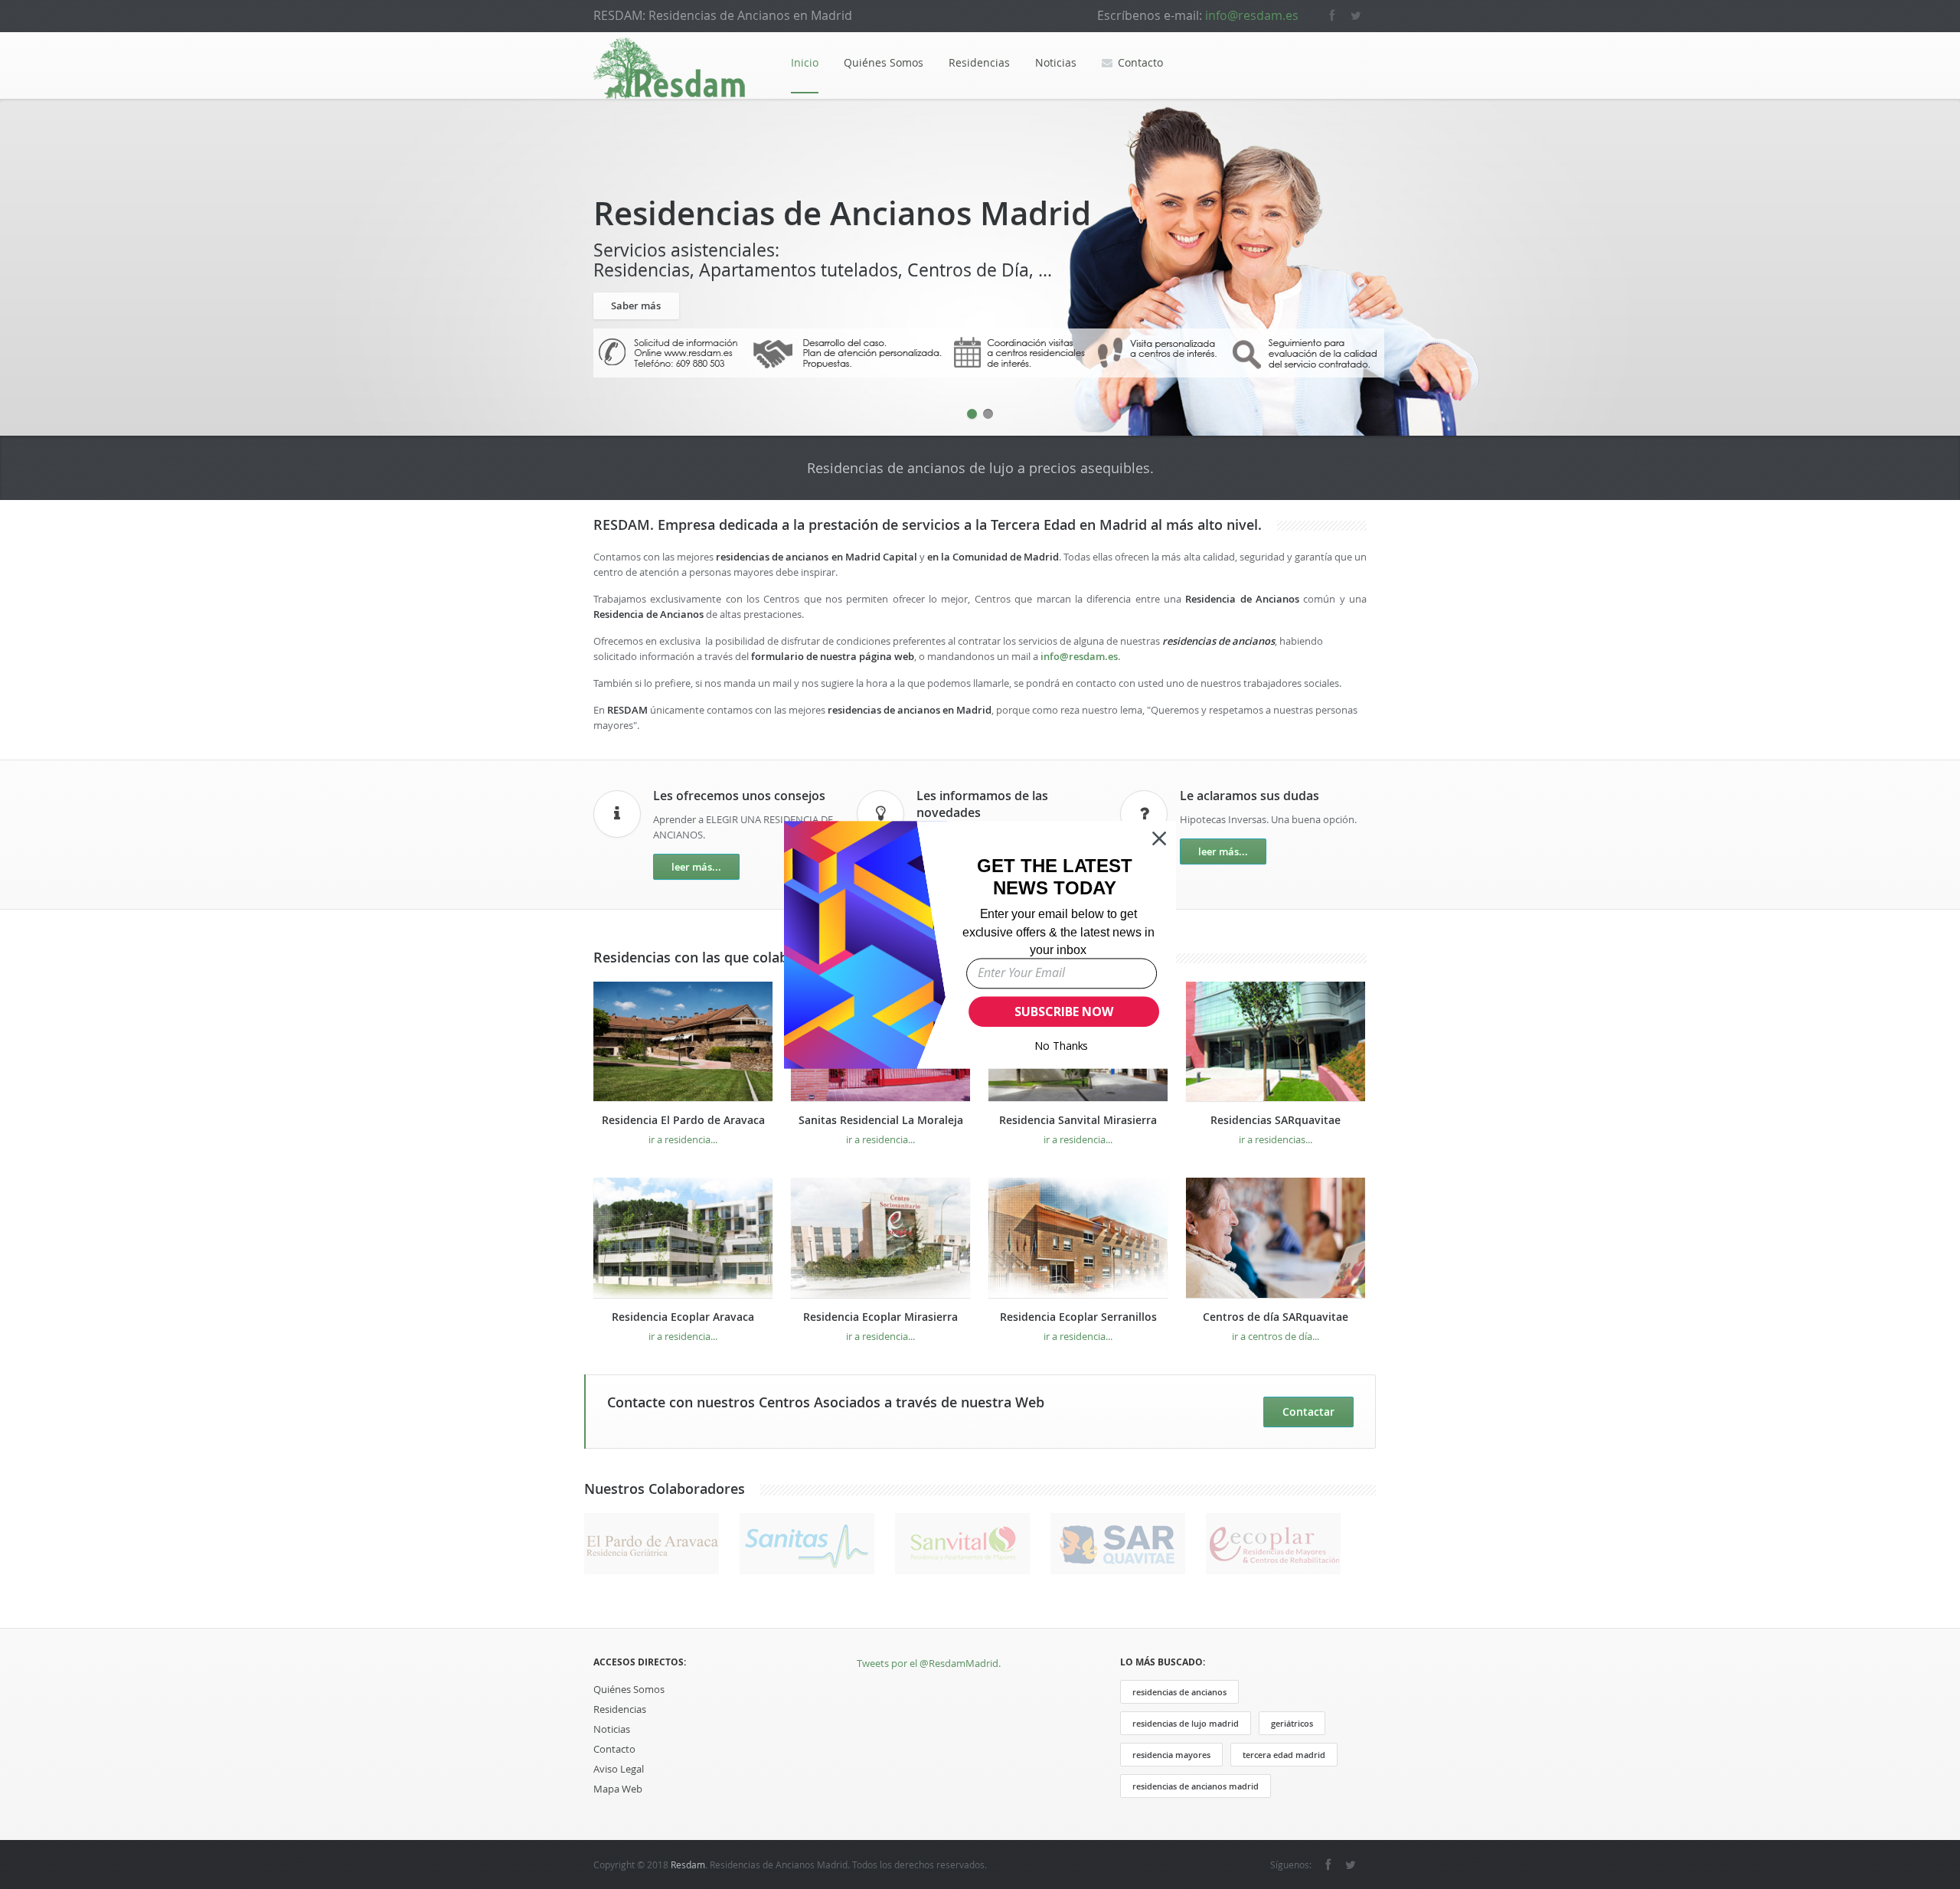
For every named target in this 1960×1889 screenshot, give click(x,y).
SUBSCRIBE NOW (1063, 1011)
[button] (1055, 876)
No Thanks (1062, 1046)
